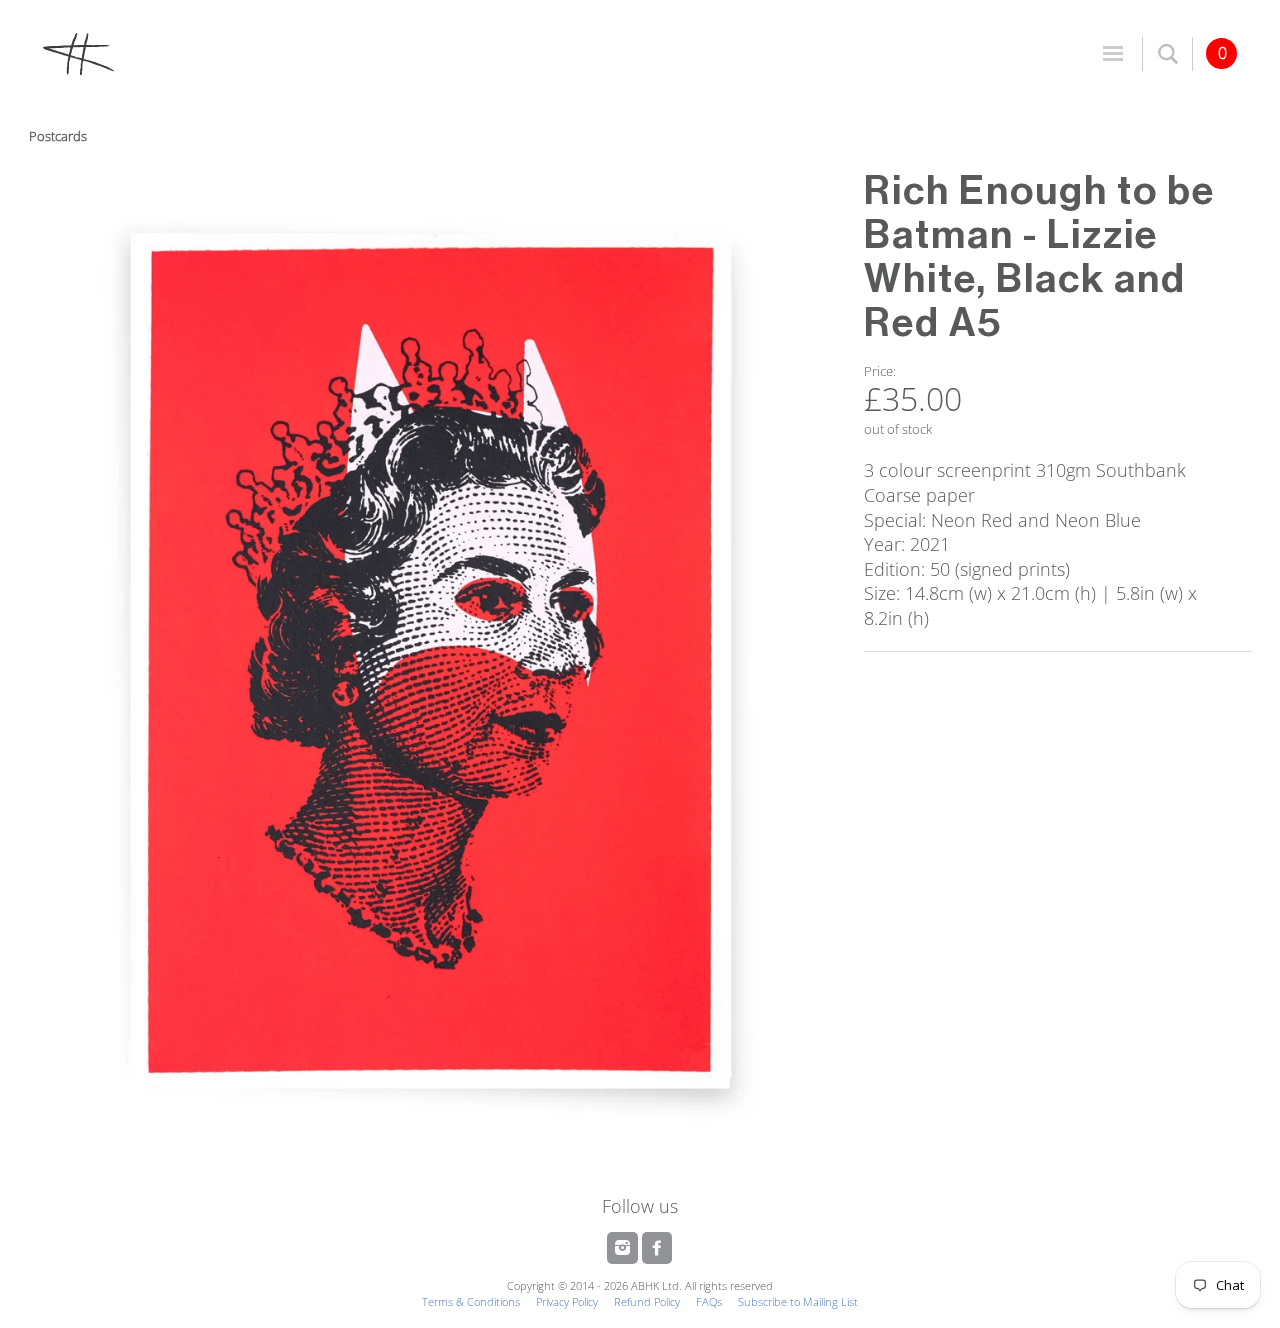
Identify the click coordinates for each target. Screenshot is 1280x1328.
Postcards (58, 136)
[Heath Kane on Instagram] (624, 1248)
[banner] (334, 53)
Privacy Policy (567, 1301)
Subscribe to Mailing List (798, 1301)
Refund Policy (647, 1301)
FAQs (709, 1301)
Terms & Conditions (471, 1301)
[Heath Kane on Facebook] (657, 1248)
